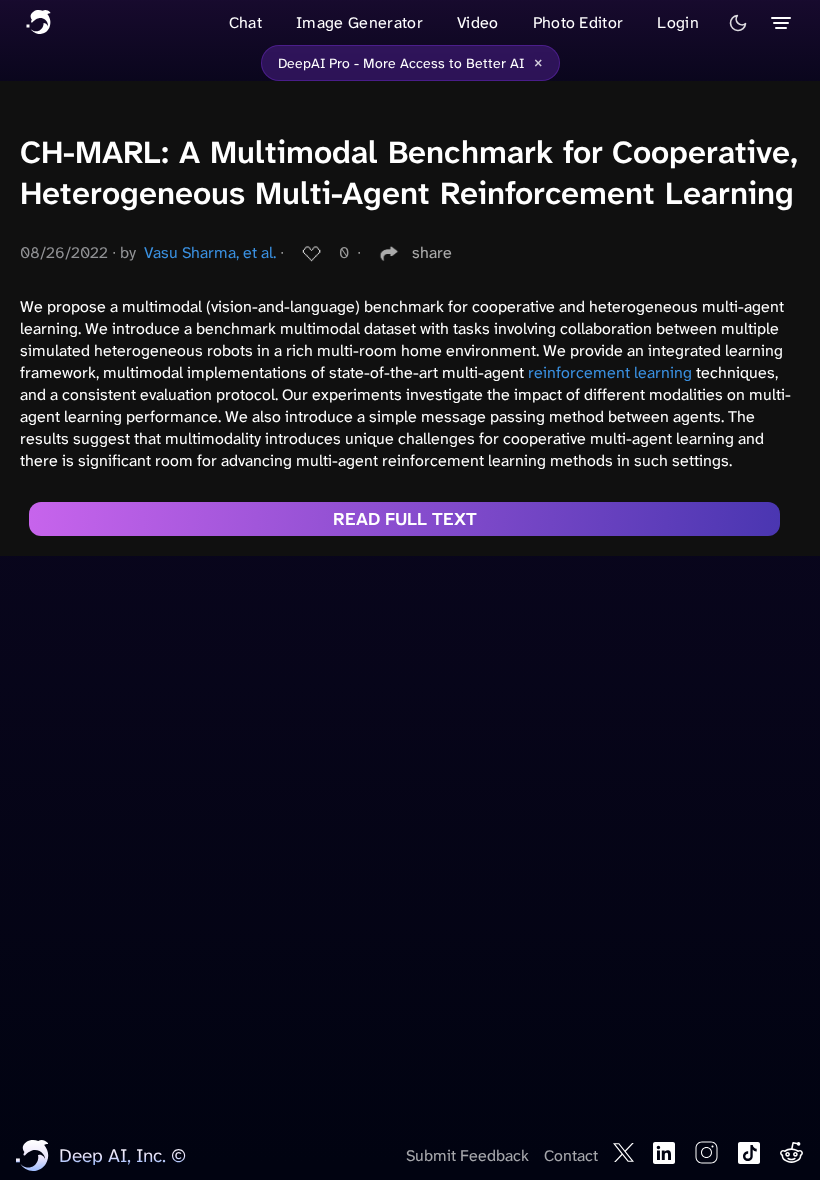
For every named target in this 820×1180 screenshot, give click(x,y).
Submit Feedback (467, 1155)
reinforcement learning (610, 372)
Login (678, 22)
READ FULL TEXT (405, 519)
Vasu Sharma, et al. (210, 252)
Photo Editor (578, 22)
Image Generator (359, 22)
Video (478, 22)
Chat (245, 22)
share (432, 252)
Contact (571, 1155)
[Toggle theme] (738, 23)
